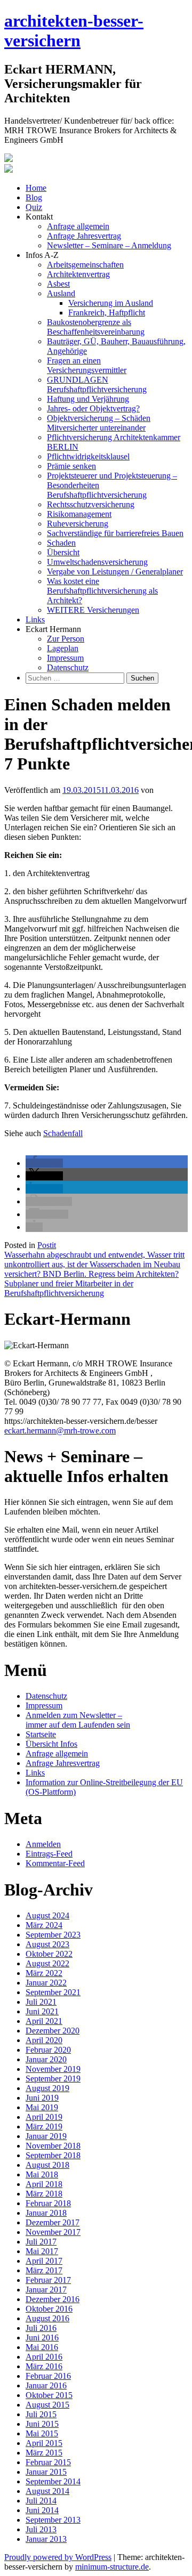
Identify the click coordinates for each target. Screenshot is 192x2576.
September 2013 (53, 2520)
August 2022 (47, 1963)
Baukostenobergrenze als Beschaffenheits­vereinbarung (96, 327)
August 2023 (47, 1944)
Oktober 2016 (49, 2309)
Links (35, 619)
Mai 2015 (42, 2433)
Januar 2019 (46, 2136)
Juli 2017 (41, 2242)
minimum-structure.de (112, 2567)
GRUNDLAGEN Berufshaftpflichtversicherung (97, 384)
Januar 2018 (46, 2213)
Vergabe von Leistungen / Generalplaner (115, 572)
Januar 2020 (46, 2059)
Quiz (34, 207)
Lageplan (63, 648)
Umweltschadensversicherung (97, 562)
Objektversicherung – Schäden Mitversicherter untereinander (99, 423)
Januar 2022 (46, 1983)
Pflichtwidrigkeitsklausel (88, 456)
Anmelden (43, 1844)
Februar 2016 (48, 2376)
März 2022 (44, 1973)
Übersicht (63, 552)
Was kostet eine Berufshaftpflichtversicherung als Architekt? (102, 591)
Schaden (61, 543)
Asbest (58, 284)
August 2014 (47, 2491)
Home (36, 188)
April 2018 (44, 2184)
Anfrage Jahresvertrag (84, 236)
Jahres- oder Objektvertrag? (93, 408)
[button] (44, 1163)
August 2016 (47, 2318)
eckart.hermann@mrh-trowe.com (60, 1431)
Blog (34, 197)
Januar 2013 (46, 2539)
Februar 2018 (48, 2203)
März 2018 (44, 2194)
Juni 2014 (42, 2510)
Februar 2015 (48, 2462)
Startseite (41, 1734)
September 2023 (53, 1935)
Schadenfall (63, 1133)
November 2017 (53, 2232)
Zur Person (66, 639)
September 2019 (53, 2079)
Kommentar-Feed (55, 1863)
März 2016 (44, 2366)
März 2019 (44, 2127)
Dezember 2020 (53, 2031)
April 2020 (44, 2040)
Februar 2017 (48, 2280)
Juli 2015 (41, 2414)
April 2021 (44, 2021)
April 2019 (44, 2117)
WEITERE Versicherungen (93, 610)
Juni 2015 (42, 2424)
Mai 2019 (42, 2107)
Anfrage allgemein (78, 226)
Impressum (65, 658)
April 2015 (44, 2443)
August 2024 (47, 1915)
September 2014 (53, 2481)
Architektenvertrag (78, 274)
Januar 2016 (46, 2385)
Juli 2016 (41, 2328)
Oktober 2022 (49, 1954)
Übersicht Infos (51, 1744)
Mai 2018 (42, 2174)
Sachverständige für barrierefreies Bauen (115, 533)
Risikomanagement (79, 514)
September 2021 (53, 1992)
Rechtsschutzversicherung (91, 504)
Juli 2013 (41, 2529)
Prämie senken (71, 466)
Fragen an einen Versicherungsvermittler (87, 365)
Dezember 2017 (53, 2222)
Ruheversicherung (78, 524)
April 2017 (44, 2261)
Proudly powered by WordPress (58, 2557)
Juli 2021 (41, 2002)
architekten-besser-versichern (74, 31)
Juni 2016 (42, 2338)
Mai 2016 (42, 2347)
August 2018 (47, 2165)
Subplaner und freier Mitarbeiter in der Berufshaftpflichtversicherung (69, 1288)
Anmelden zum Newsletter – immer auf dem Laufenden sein (78, 1720)
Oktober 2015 (49, 2395)
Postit (47, 1245)
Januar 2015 (46, 2472)
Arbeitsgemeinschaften (85, 265)
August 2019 (47, 2088)
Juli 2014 (41, 2501)
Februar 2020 (48, 2050)
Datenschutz (68, 667)
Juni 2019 (42, 2098)
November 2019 (53, 2069)
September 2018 (53, 2155)
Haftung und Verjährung (88, 399)
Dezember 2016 (53, 2299)
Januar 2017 (46, 2290)
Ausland (61, 293)
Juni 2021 (42, 2011)
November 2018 (53, 2146)
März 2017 (44, 2270)
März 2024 (44, 1925)
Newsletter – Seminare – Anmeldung (109, 245)
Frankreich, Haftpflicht (107, 313)
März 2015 (44, 2453)
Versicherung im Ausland (111, 303)
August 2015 (47, 2405)
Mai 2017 (42, 2251)
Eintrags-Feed (49, 1854)
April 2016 (44, 2357)
